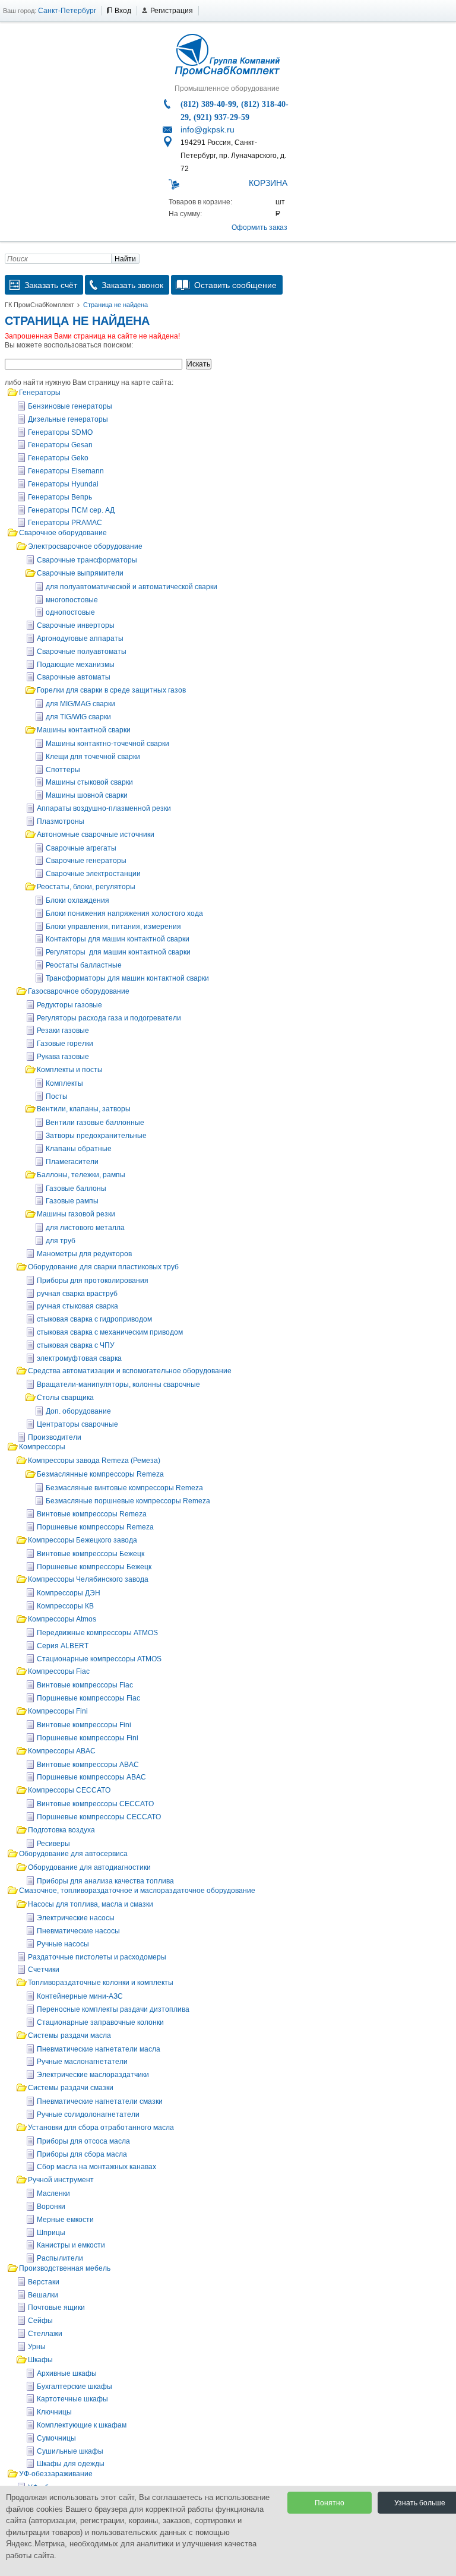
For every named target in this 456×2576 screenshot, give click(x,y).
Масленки (53, 2193)
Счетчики (44, 1970)
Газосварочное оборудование (79, 991)
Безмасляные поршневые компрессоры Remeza (128, 1501)
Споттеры (63, 770)
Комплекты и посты (70, 1070)
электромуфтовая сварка (79, 1358)
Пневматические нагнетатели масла (99, 2049)
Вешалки (43, 2295)
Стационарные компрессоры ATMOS (99, 1659)
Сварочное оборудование (63, 533)
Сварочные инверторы (76, 625)
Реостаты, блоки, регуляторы (86, 887)
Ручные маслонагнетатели (82, 2062)
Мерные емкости (65, 2220)
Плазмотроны (61, 821)
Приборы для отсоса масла (83, 2141)
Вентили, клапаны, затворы (84, 1109)
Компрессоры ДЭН (69, 1593)
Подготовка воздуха (61, 1830)
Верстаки (44, 2282)
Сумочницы (56, 2438)
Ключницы (54, 2412)
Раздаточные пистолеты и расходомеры (97, 1957)
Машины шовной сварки (87, 795)
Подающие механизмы (76, 665)
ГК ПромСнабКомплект (39, 305)
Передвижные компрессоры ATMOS (97, 1633)
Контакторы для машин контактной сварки (118, 939)
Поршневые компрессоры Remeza (95, 1527)
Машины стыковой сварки (89, 782)
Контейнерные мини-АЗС (80, 1996)
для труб (61, 1241)
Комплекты (64, 1083)
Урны (37, 2347)
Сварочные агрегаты (81, 848)
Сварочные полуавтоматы (82, 652)
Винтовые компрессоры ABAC (88, 1765)
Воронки (51, 2207)
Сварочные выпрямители (80, 573)
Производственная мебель (65, 2268)
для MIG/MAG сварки (80, 704)
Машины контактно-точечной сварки (107, 744)
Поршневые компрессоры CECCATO (99, 1817)
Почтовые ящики (56, 2308)
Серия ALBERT (63, 1646)
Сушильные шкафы (70, 2451)
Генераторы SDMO (60, 432)
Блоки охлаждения (77, 900)
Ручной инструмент (61, 2180)
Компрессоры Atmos (62, 1619)
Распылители (60, 2258)
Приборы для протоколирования (93, 1281)
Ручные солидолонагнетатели (88, 2114)
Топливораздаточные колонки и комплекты (101, 1983)
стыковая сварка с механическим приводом (110, 1332)
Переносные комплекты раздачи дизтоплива (113, 2009)
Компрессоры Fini (58, 1711)
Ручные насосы (63, 1944)
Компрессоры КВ (65, 1606)
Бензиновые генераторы (70, 406)
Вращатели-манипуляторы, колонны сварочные (118, 1385)
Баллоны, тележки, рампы (81, 1175)
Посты (57, 1096)
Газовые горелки (65, 1044)
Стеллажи (45, 2334)
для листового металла (85, 1228)
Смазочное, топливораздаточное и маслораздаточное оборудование (137, 1891)
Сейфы (40, 2321)
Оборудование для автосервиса (73, 1854)
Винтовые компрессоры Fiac (85, 1685)
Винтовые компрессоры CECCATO (95, 1804)
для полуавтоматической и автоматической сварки (132, 587)
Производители (55, 1437)
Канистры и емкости (71, 2245)
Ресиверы (53, 1844)
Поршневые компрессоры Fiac (88, 1698)
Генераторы (40, 393)
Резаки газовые (63, 1031)
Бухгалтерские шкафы (75, 2387)
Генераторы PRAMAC (65, 523)
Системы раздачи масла (69, 2035)
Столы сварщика (65, 1398)
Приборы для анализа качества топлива (105, 1881)
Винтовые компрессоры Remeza (92, 1514)
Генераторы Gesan (60, 445)
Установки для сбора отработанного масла (101, 2128)
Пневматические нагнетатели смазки (100, 2101)
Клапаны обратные (79, 1149)
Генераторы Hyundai (63, 484)
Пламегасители (72, 1162)
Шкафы (40, 2360)
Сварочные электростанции (93, 874)
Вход (123, 11)
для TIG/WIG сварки (78, 717)
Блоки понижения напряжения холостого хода (124, 914)
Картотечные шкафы (72, 2399)
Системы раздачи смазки (71, 2088)
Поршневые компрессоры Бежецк (94, 1567)
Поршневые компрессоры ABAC (91, 1777)
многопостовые (72, 600)
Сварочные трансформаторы (87, 560)
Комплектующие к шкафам (82, 2425)
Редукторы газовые (69, 1005)
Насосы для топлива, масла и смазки (91, 1904)
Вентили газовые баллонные (95, 1123)
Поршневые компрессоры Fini (88, 1738)
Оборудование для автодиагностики (89, 1867)
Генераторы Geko (58, 458)
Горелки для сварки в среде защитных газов (111, 690)
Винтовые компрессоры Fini (84, 1725)
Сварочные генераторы (86, 861)
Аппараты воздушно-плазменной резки (104, 808)
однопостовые (70, 612)
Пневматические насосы (78, 1931)
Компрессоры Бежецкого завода (83, 1540)
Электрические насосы (76, 1918)
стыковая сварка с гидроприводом (94, 1319)
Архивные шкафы (67, 2373)
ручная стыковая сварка (77, 1306)
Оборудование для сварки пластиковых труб (103, 1267)
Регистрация (172, 11)
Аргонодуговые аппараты (80, 639)
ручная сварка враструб (77, 1294)
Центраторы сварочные (77, 1424)
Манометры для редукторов (84, 1254)
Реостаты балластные (84, 965)
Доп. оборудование (78, 1411)
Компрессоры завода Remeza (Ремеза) (94, 1461)
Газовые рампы (72, 1201)
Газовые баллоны (76, 1189)
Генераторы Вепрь (60, 497)
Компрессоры (42, 1447)
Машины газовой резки (76, 1214)
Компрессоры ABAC (62, 1751)
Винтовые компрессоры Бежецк (91, 1554)
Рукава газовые (63, 1057)
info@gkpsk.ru (208, 129)
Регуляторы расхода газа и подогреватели (109, 1018)
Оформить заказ (259, 227)
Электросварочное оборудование (85, 546)
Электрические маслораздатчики (93, 2075)
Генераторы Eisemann (66, 471)
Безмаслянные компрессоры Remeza (100, 1474)
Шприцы (51, 2233)
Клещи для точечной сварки (93, 757)
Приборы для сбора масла (82, 2154)
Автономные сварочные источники (96, 835)
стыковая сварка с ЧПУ (76, 1345)
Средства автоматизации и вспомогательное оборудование (130, 1371)
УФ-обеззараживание (56, 2474)
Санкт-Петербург (67, 11)
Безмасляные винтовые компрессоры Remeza (124, 1488)
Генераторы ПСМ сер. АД (71, 510)
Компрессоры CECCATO (69, 1790)
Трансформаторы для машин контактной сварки (127, 978)
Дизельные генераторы (68, 419)
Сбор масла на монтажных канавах (96, 2167)
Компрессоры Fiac (59, 1671)
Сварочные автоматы (74, 677)
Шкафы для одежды (71, 2464)
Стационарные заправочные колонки (100, 2022)
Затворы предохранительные (96, 1136)
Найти (125, 259)
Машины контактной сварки (84, 730)
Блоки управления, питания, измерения (113, 927)
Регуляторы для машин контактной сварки (118, 952)
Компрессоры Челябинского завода (88, 1579)
